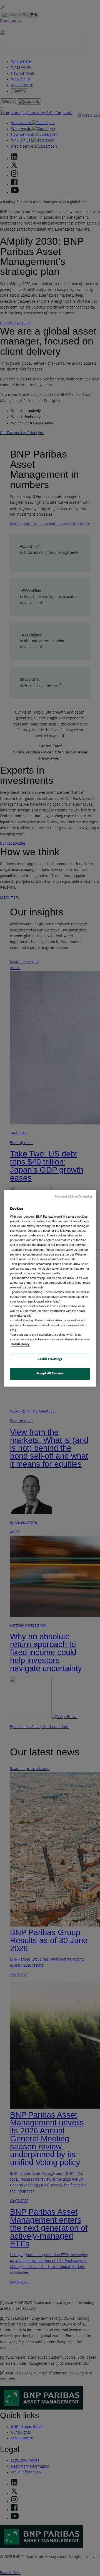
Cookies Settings (50, 1359)
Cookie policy (20, 1344)
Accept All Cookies (50, 1374)
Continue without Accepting (73, 1196)
